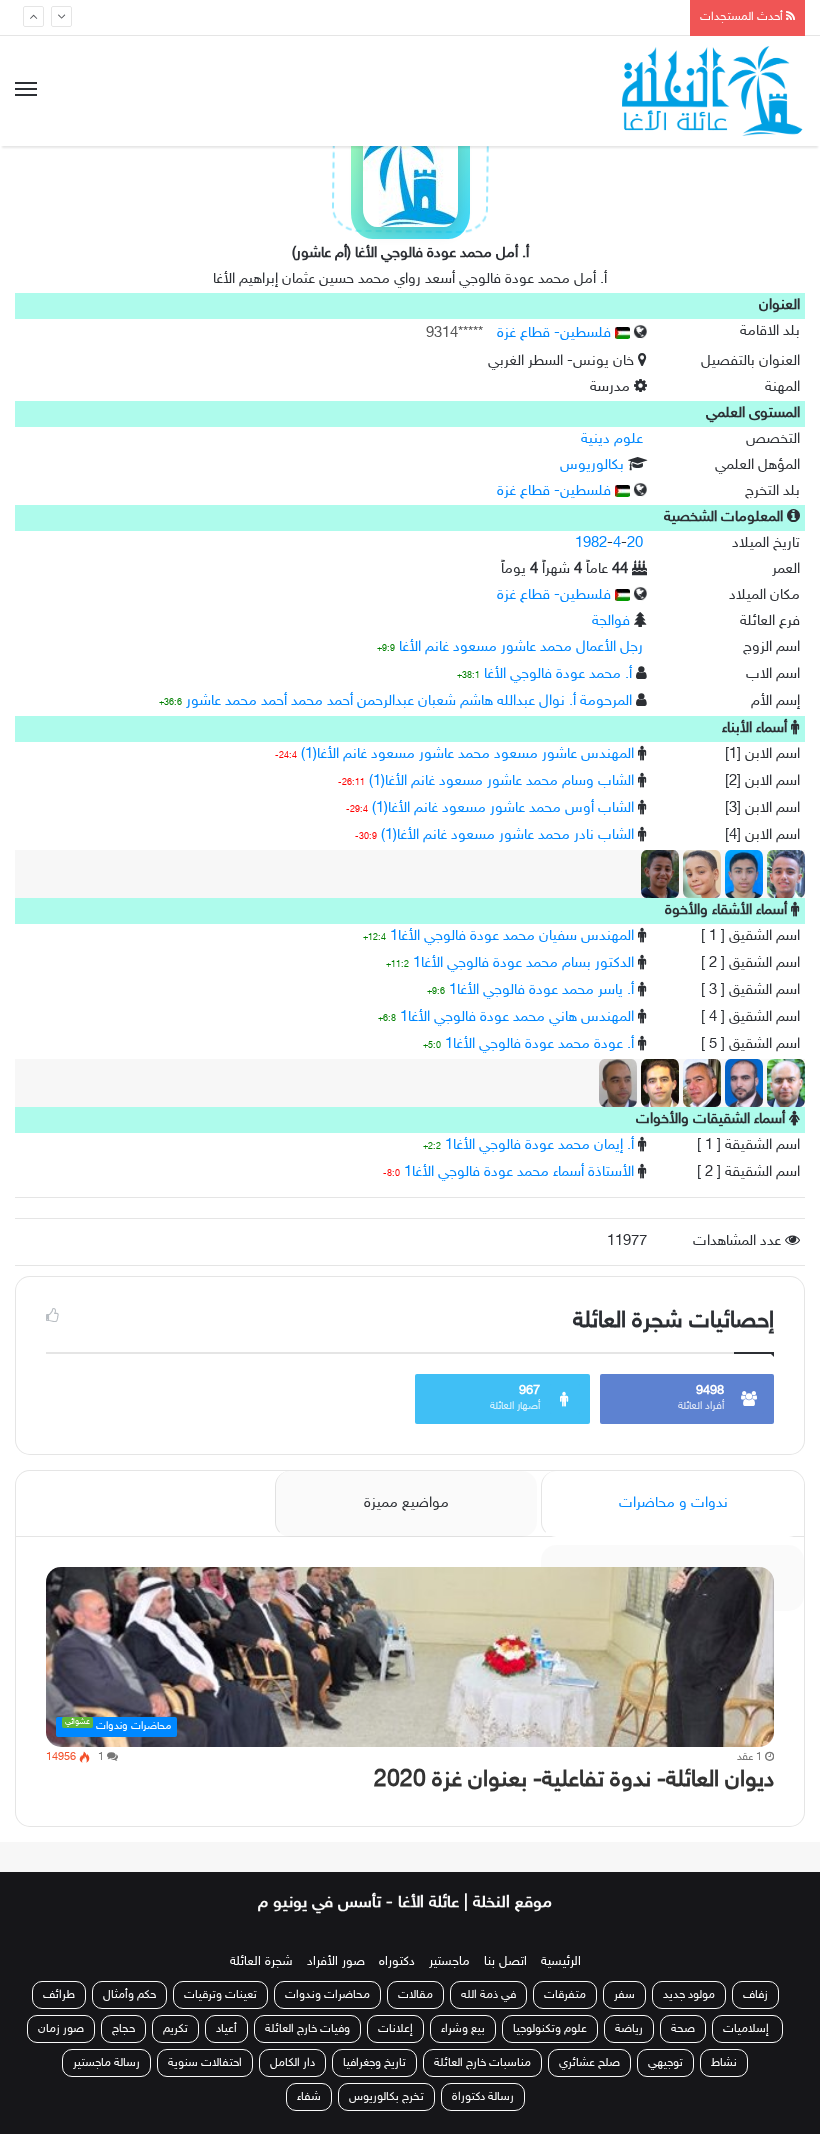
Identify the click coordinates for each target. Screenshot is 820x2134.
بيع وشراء (463, 2029)
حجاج (123, 2029)
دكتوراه (397, 1962)
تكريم (175, 2029)
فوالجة (611, 621)
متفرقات (565, 1995)
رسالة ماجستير (106, 2063)
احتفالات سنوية (205, 2063)
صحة (683, 2029)
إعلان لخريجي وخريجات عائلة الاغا (572, 17)
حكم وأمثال (129, 1995)
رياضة (629, 2029)
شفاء (309, 2097)
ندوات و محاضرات (673, 1503)
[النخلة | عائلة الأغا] (713, 91)
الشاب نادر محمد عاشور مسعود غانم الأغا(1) (507, 835)
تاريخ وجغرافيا (374, 2063)
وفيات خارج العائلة (307, 2029)
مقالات (415, 1995)
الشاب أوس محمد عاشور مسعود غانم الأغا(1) (503, 808)
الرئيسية (561, 1962)
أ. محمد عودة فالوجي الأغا (558, 674)
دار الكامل (292, 2063)
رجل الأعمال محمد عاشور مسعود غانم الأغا (521, 647)
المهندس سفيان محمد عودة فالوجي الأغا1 (512, 936)
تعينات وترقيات (220, 1995)
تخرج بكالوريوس (386, 2097)
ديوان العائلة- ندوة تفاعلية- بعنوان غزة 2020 (574, 1780)
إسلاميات (747, 2029)
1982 (591, 543)
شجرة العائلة (261, 1962)
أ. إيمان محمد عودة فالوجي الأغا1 (539, 1145)
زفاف (755, 1995)
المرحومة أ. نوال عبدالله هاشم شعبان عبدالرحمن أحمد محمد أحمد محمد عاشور (409, 701)
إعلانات (395, 2029)
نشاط (724, 2063)
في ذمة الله (488, 1995)
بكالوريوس (592, 465)
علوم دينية (612, 439)
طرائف (59, 1995)
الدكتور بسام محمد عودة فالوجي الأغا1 (523, 963)
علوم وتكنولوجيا (550, 2029)
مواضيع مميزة (406, 1503)
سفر (624, 1995)
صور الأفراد (336, 1962)
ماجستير (449, 1962)
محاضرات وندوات (327, 1995)
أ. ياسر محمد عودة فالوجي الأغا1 (541, 990)
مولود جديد (689, 1995)
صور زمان (61, 2029)
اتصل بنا (505, 1962)
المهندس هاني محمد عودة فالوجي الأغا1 (517, 1017)
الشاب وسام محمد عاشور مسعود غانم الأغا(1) (501, 781)
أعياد (226, 2029)
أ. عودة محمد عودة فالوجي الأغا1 (539, 1044)
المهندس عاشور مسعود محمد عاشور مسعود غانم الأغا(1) (467, 754)
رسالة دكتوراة (483, 2097)
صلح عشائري (589, 2063)
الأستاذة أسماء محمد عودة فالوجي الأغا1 (519, 1172)
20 (635, 543)
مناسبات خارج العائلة (482, 2063)
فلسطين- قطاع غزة (556, 333)
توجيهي (665, 2063)
